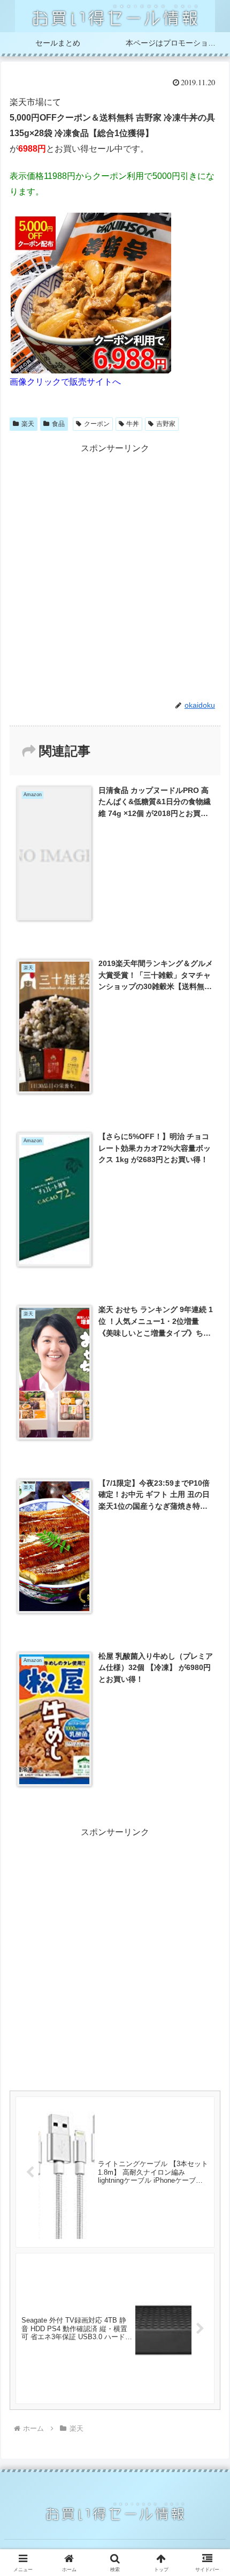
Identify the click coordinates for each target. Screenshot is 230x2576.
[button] (208, 1773)
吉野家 (166, 424)
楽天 (28, 424)
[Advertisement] (115, 571)
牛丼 (133, 424)
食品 (58, 424)
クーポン (97, 424)
